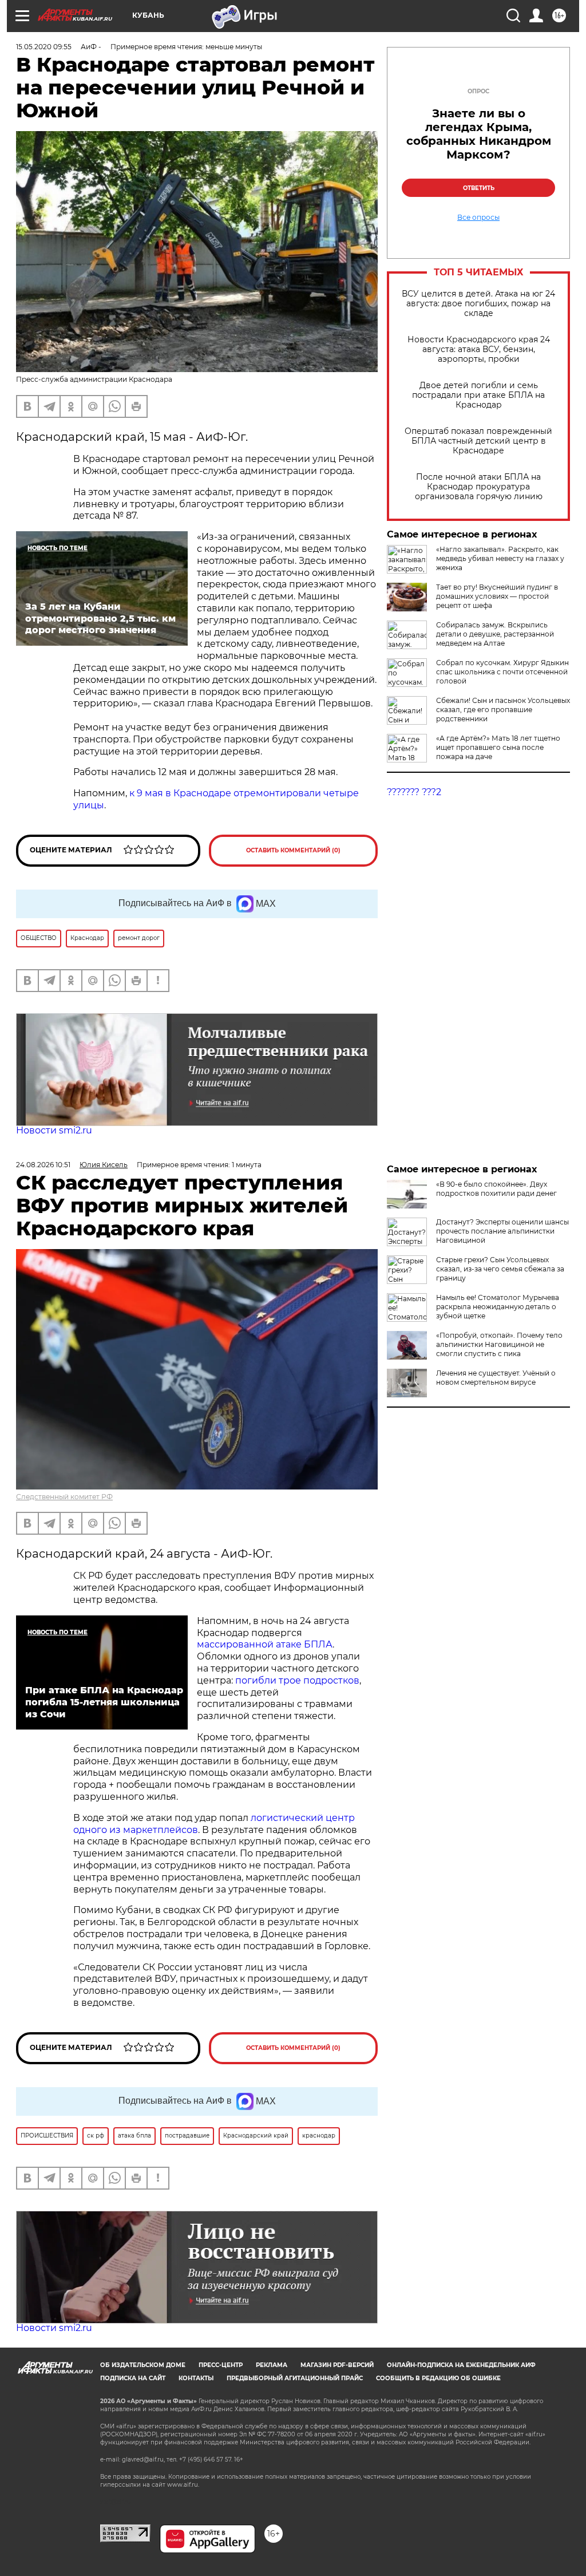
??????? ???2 (414, 792)
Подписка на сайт (133, 2378)
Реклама (272, 2365)
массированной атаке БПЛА (265, 1644)
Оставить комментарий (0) (293, 850)
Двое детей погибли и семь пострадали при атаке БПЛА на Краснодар (478, 395)
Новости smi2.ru (54, 1130)
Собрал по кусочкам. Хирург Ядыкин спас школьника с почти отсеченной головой (502, 672)
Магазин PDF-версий (337, 2365)
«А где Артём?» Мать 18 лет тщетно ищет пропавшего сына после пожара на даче (498, 747)
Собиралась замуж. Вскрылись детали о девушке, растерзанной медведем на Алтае (495, 634)
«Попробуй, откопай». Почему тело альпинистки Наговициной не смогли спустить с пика (499, 1344)
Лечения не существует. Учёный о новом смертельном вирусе (496, 1378)
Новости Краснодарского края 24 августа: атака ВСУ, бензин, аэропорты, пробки (479, 349)
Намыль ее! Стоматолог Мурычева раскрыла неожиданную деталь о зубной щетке (498, 1307)
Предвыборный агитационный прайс (295, 2378)
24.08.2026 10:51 (43, 1165)
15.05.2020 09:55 (44, 47)
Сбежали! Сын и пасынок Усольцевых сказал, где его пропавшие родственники (503, 710)
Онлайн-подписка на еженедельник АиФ (461, 2365)
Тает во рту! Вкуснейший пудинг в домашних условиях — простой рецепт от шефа (497, 596)
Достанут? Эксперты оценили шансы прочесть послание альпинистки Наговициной (502, 1231)
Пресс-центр (221, 2365)
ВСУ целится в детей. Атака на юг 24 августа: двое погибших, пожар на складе (478, 304)
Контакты (196, 2378)
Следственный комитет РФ (64, 1497)
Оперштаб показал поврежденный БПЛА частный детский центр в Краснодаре (478, 441)
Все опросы (478, 218)
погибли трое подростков (297, 1680)
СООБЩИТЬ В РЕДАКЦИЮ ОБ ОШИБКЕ (438, 2378)
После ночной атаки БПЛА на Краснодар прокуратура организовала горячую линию (479, 487)
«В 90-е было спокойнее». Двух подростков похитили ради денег (496, 1189)
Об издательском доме (143, 2365)
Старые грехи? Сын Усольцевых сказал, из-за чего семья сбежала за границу (500, 1269)
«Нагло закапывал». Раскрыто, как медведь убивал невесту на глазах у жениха (500, 558)
